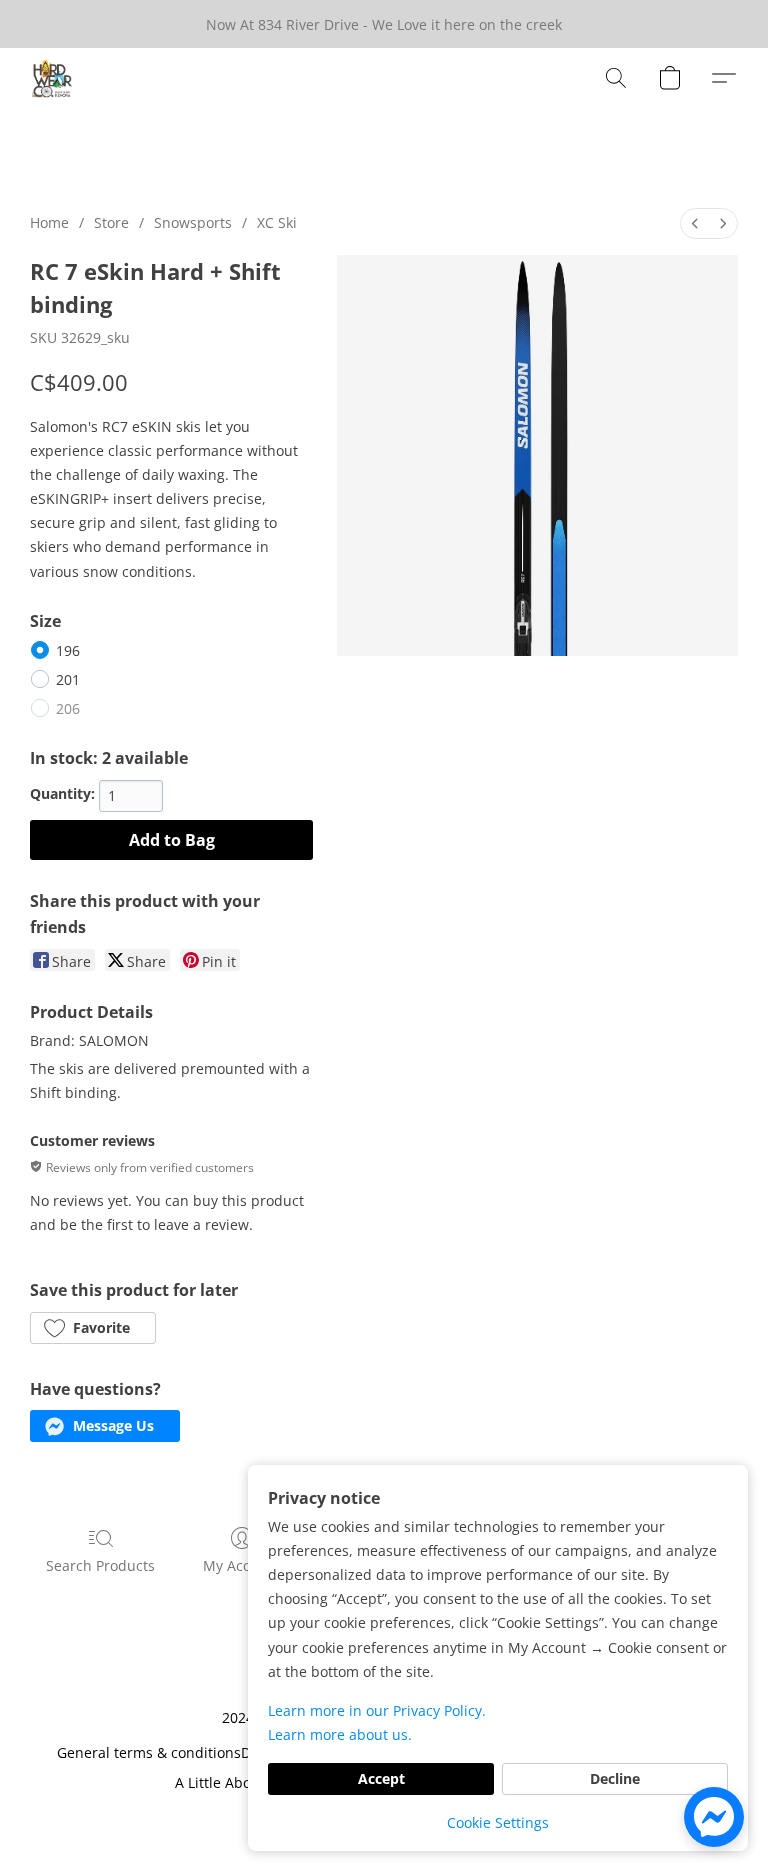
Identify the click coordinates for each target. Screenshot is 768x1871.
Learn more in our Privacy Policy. (377, 1710)
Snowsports (193, 222)
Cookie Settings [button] (498, 1822)
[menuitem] (695, 223)
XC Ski (277, 222)
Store (111, 222)
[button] (52, 78)
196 (68, 650)
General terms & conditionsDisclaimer (184, 1752)
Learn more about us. (340, 1734)
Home (49, 222)
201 (68, 679)
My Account (242, 1565)
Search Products (100, 1565)
